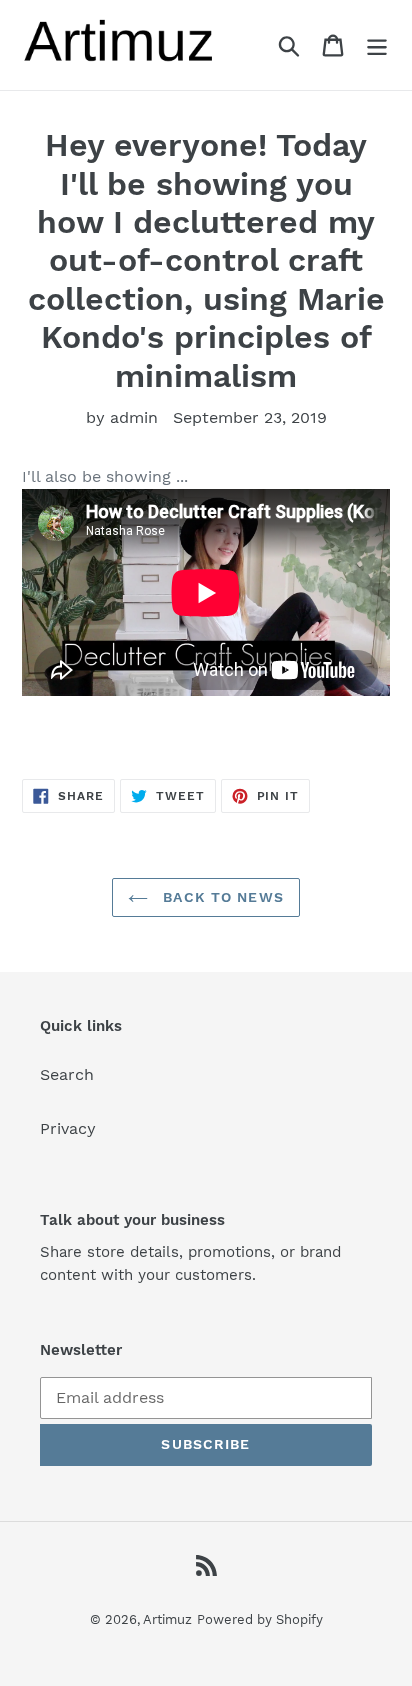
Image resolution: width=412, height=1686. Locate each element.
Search (67, 1074)
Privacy (68, 1128)
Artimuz (167, 1619)
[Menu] (377, 45)
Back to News (221, 897)
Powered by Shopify (260, 1619)
